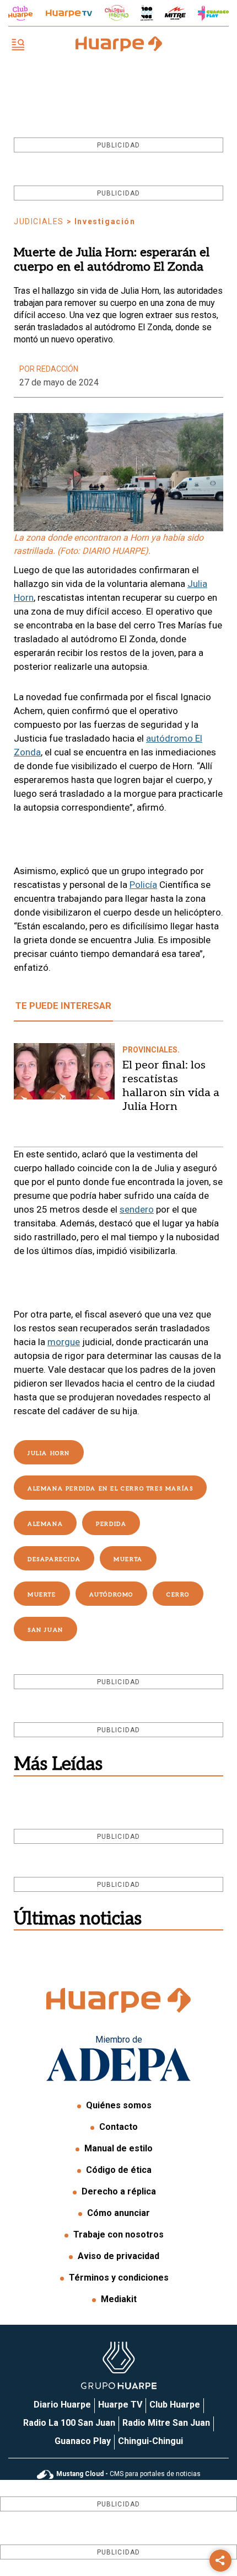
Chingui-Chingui (150, 2441)
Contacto (118, 2127)
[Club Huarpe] (20, 13)
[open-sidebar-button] (18, 46)
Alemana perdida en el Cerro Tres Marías (110, 1489)
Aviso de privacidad (118, 2256)
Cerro (178, 1595)
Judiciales (39, 221)
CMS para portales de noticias (128, 2474)
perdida (111, 1524)
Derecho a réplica (119, 2191)
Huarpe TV (120, 2405)
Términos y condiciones (119, 2278)
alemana (45, 1524)
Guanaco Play (83, 2441)
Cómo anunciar (118, 2213)
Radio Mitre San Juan (166, 2423)
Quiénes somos (119, 2105)
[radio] (175, 13)
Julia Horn (49, 1453)
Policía (143, 885)
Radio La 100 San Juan (69, 2423)
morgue (64, 1342)
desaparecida (54, 1559)
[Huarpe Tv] (69, 13)
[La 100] (147, 13)
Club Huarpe (175, 2405)
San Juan (45, 1630)
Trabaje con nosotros (118, 2234)
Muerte (42, 1595)
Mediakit (119, 2299)
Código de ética (119, 2170)
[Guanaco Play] (213, 13)
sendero (137, 1209)
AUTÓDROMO (111, 1595)
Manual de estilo (118, 2148)
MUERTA (128, 1559)
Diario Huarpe (62, 2405)
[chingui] (117, 13)
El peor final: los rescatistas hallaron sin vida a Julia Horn (171, 1086)
